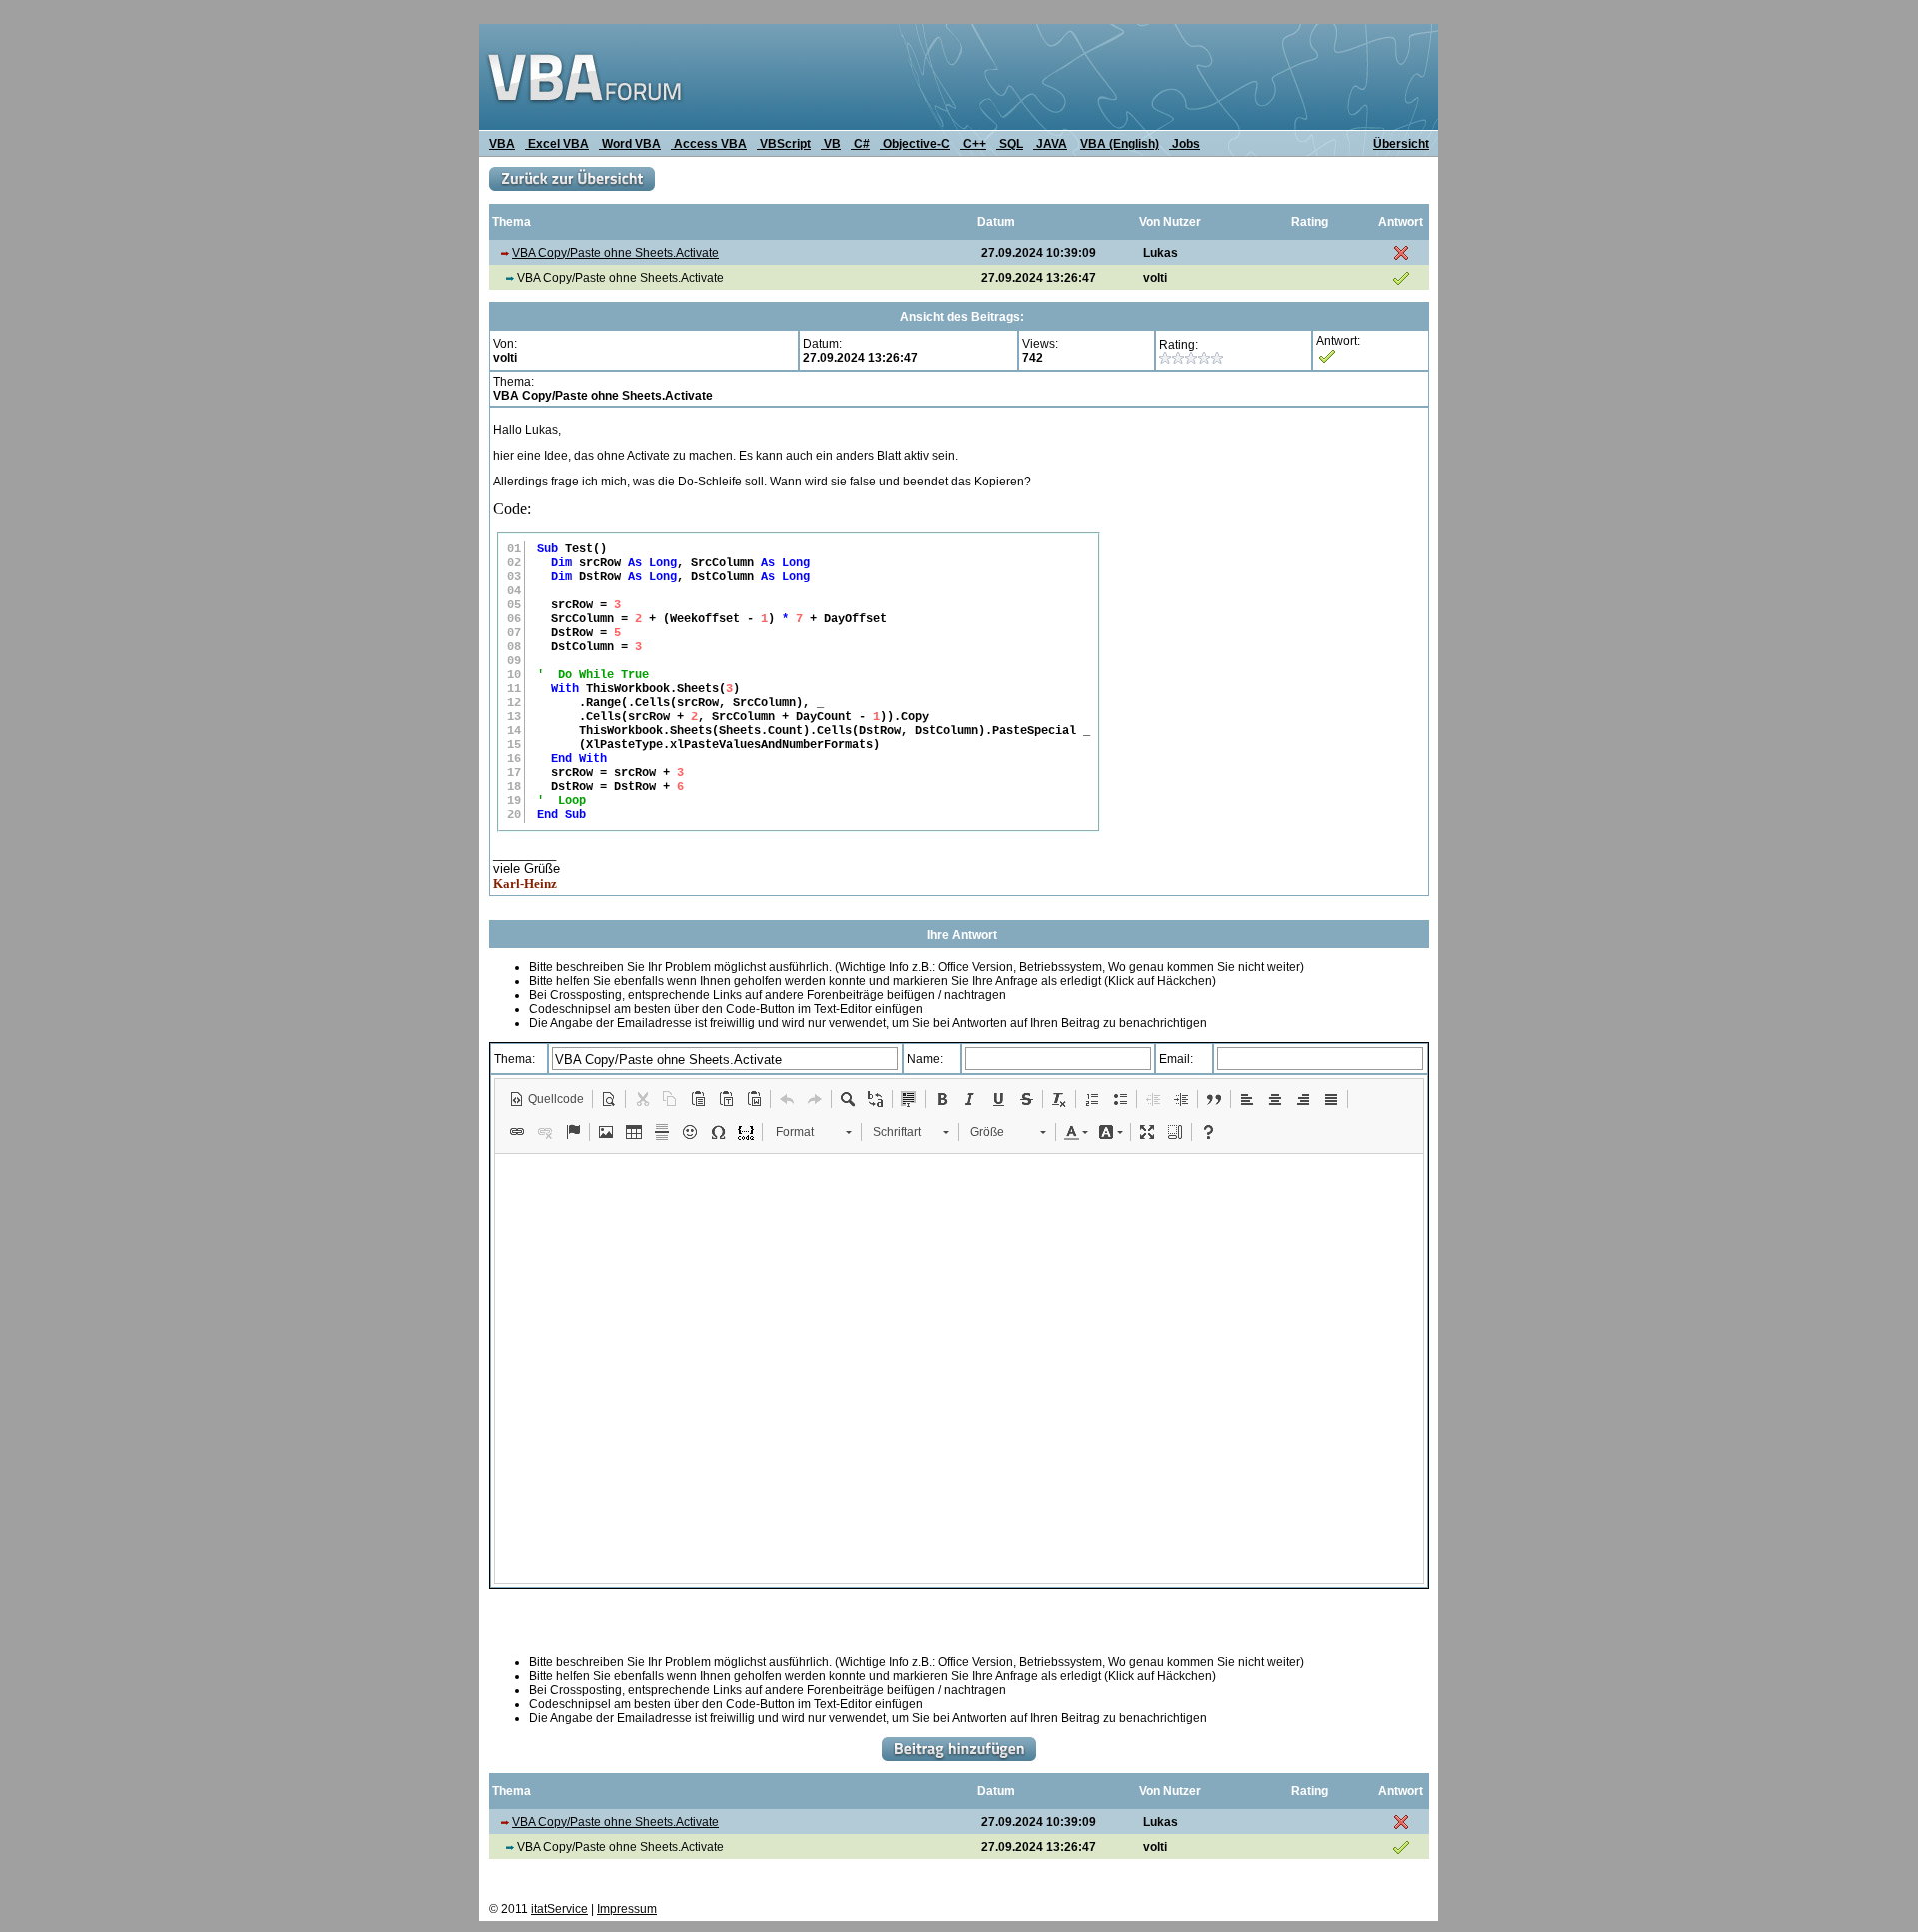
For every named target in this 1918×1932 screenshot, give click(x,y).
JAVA (1050, 144)
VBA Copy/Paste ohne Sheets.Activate (616, 253)
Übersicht (1401, 144)
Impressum (627, 1909)
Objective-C (915, 144)
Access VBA (709, 144)
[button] (547, 1099)
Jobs (1184, 144)
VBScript (784, 144)
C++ (973, 144)
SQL (1009, 144)
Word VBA (630, 144)
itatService (560, 1909)
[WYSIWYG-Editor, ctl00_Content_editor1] (959, 1369)
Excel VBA (557, 144)
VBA (502, 144)
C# (861, 144)
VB (831, 144)
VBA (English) (1119, 144)
